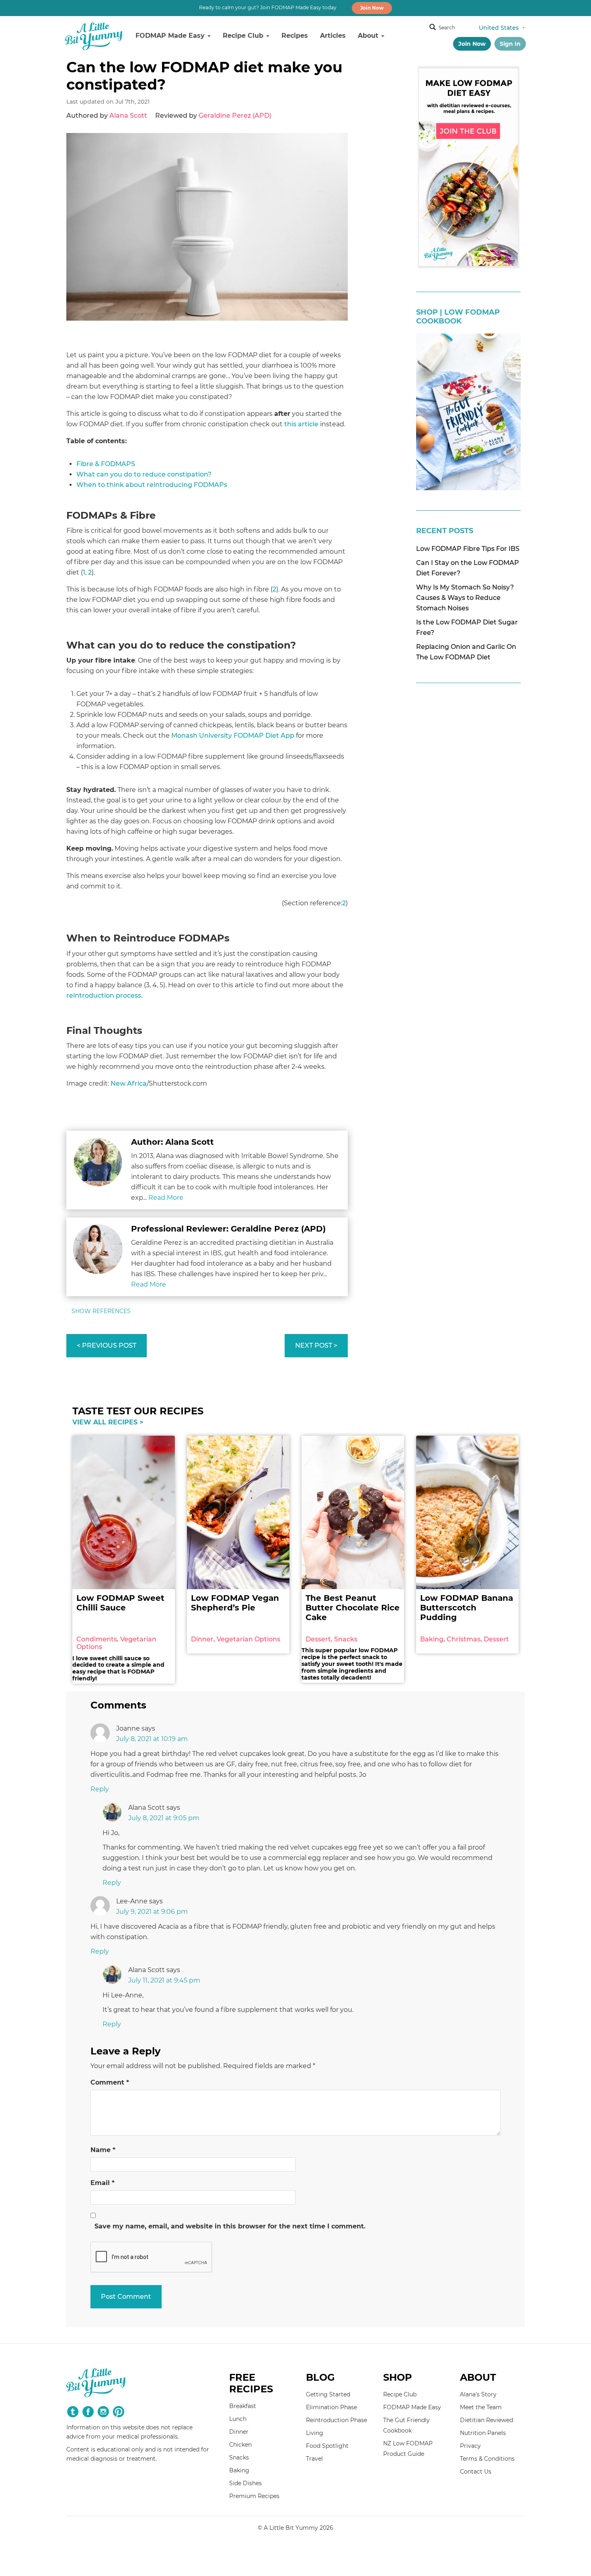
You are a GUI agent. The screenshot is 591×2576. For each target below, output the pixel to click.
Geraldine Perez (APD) (235, 116)
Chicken (240, 2445)
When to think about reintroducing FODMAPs (152, 485)
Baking (239, 2470)
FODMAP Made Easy (171, 36)
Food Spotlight (327, 2446)
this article (301, 424)
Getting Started (328, 2394)
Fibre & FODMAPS (106, 464)
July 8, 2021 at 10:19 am (152, 1739)
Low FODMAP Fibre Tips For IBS (468, 549)
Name (103, 2150)
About (369, 36)
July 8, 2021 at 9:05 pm (164, 1818)
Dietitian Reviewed (486, 2420)
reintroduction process (104, 995)
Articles (333, 36)
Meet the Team (481, 2407)
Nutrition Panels (483, 2433)
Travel (314, 2459)
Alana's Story (478, 2394)
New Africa (129, 1083)
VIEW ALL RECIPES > (108, 1422)
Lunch (238, 2419)
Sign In (510, 44)
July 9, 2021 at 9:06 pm (152, 1912)
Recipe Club (244, 36)
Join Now (372, 8)
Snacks (239, 2457)
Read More (166, 1198)
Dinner (239, 2432)
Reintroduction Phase (337, 2420)
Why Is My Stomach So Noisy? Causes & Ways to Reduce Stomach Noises (465, 598)
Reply (100, 1789)
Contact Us (476, 2472)
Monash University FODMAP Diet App (233, 736)
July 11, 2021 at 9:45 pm (164, 1980)
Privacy (470, 2446)
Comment (110, 2082)
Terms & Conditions (487, 2459)
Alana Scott (128, 116)
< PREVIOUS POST (107, 1345)
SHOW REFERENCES (101, 1311)
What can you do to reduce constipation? (144, 474)
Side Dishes (245, 2483)
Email (103, 2183)
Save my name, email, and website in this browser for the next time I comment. (230, 2226)
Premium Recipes (254, 2496)
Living (315, 2433)
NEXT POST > (316, 1345)
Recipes (295, 36)
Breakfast (243, 2406)
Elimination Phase (331, 2407)
